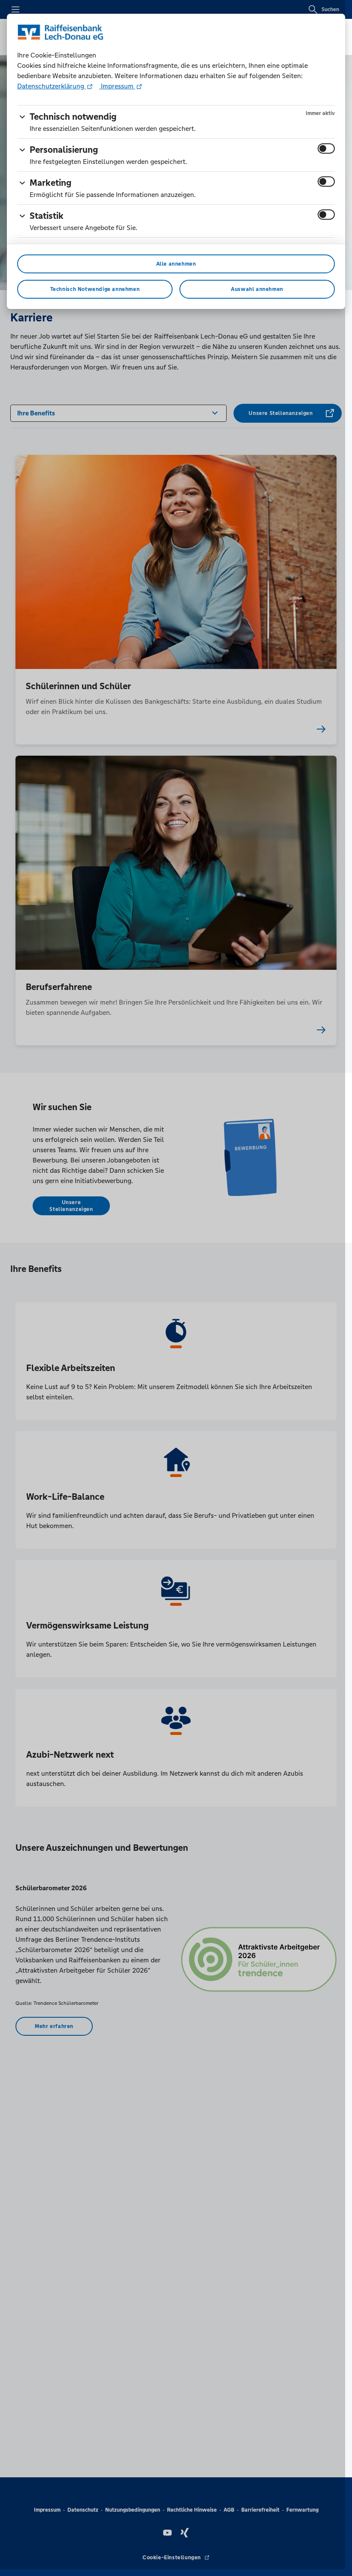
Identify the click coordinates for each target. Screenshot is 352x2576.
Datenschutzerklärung (52, 86)
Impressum (117, 86)
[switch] (326, 148)
